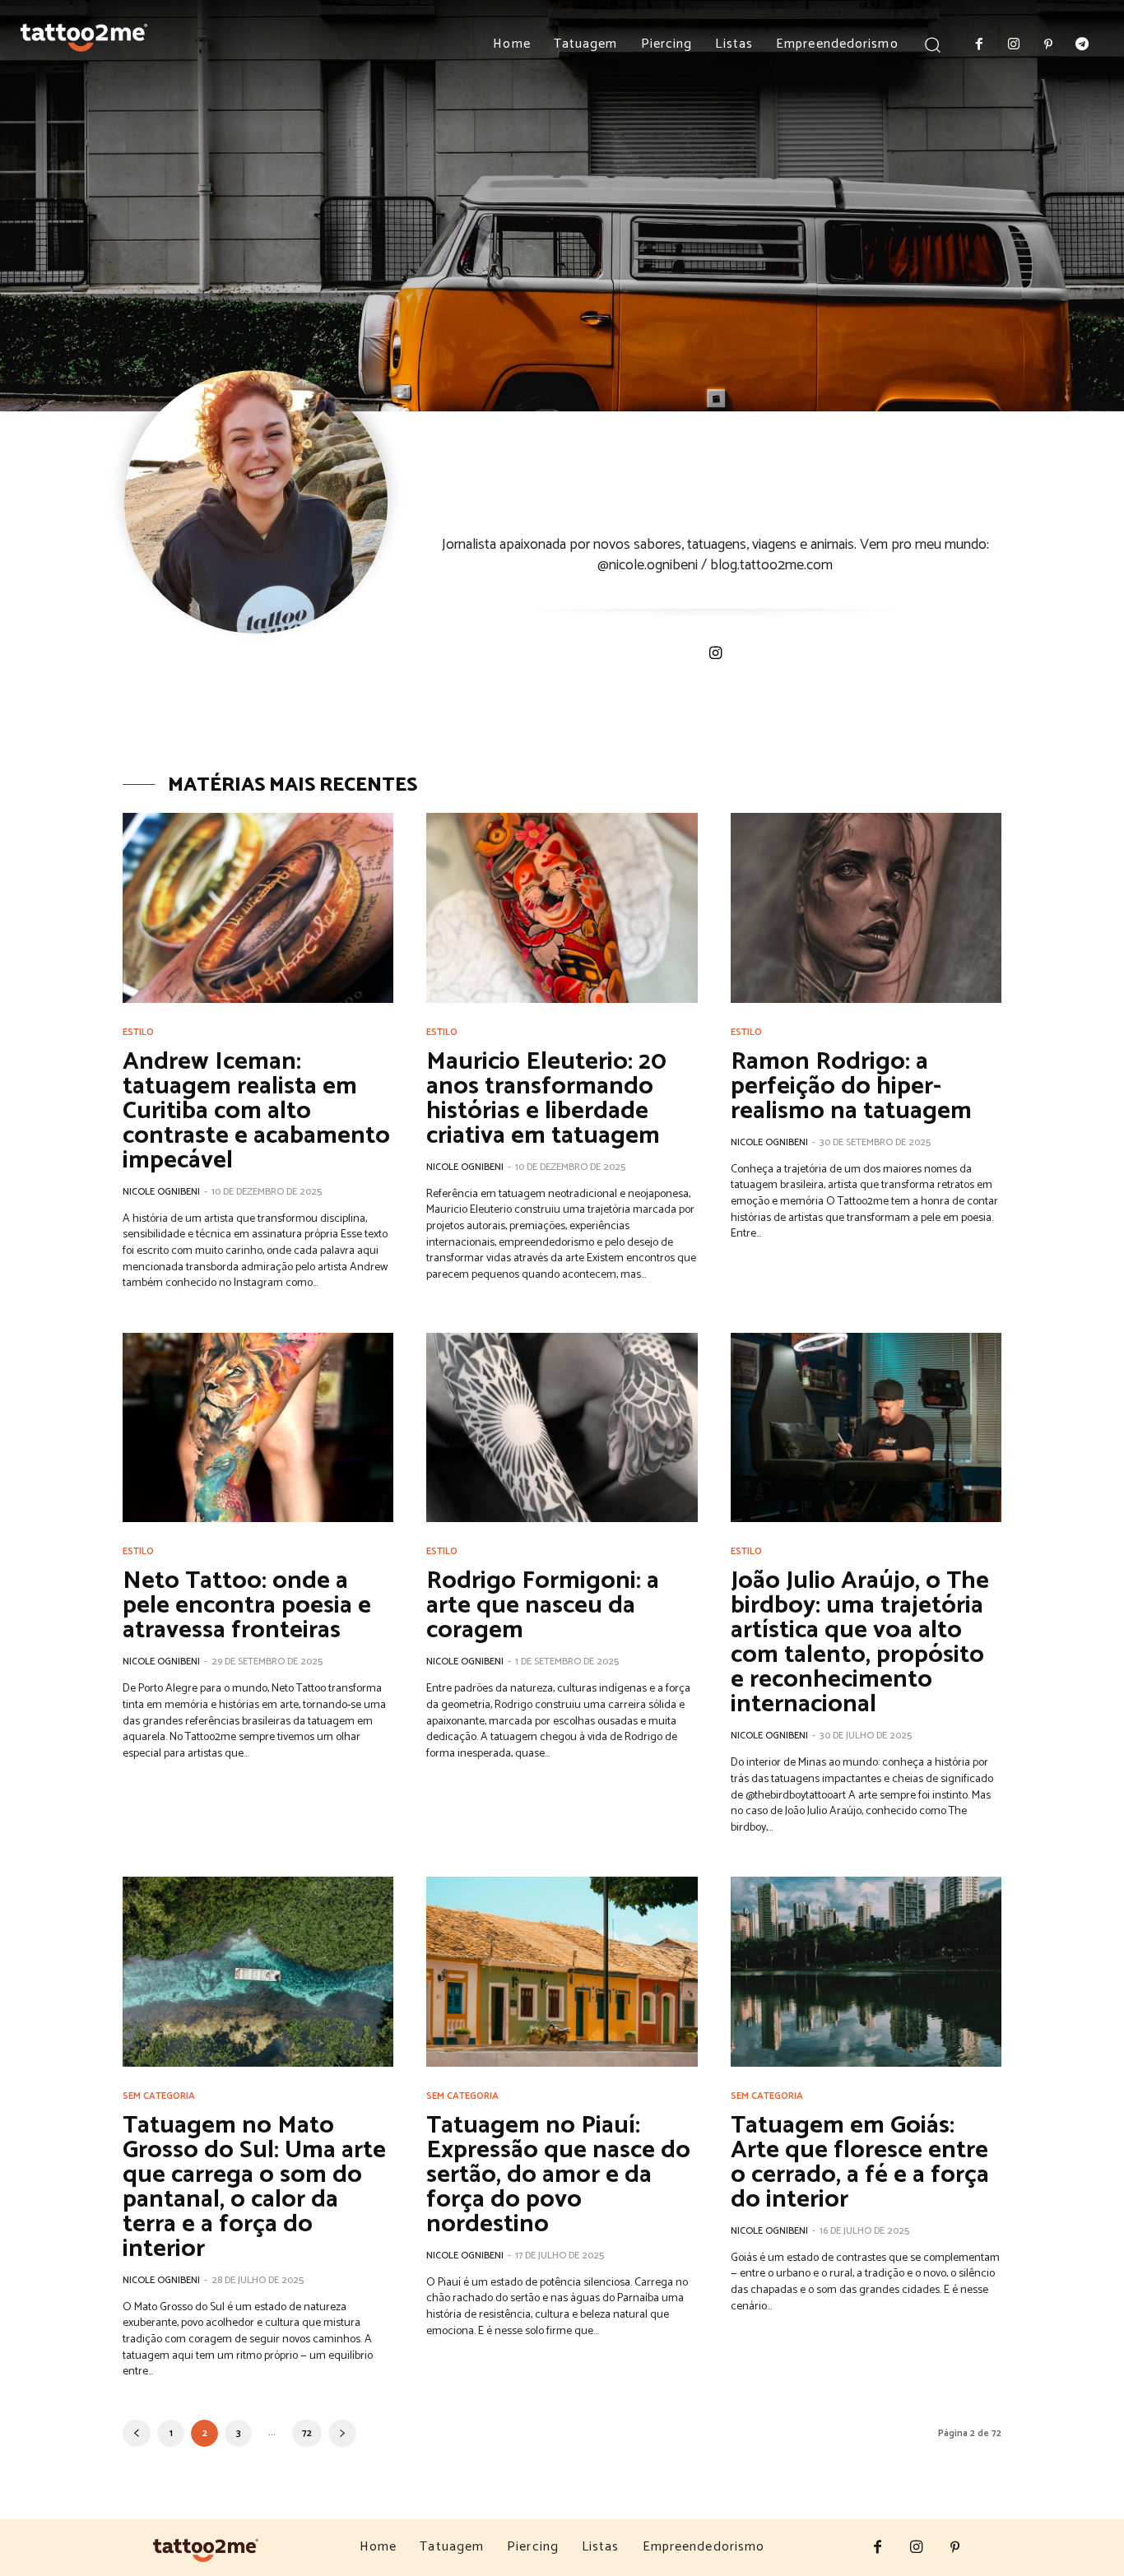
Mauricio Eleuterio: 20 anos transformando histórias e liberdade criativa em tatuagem (546, 1099)
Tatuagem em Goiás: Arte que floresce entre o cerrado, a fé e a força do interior (860, 2163)
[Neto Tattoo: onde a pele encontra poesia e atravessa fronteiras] (258, 1428)
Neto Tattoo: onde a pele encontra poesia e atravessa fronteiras (247, 1606)
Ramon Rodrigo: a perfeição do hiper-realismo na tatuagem (851, 1086)
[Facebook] (980, 45)
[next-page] (342, 2433)
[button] (933, 44)
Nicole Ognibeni (161, 1192)
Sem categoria (159, 2096)
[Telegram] (1082, 45)
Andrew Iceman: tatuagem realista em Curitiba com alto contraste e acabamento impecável (256, 1111)
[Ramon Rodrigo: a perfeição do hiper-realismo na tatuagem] (866, 908)
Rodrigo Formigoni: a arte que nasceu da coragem (543, 1606)
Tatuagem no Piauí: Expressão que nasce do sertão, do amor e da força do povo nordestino (558, 2175)
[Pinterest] (1048, 45)
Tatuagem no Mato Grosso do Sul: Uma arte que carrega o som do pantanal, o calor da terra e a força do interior (254, 2187)
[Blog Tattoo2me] (84, 34)
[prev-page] (137, 2433)
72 (307, 2433)
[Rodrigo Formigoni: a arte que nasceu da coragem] (562, 1428)
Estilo (138, 1033)
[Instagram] (1014, 45)
